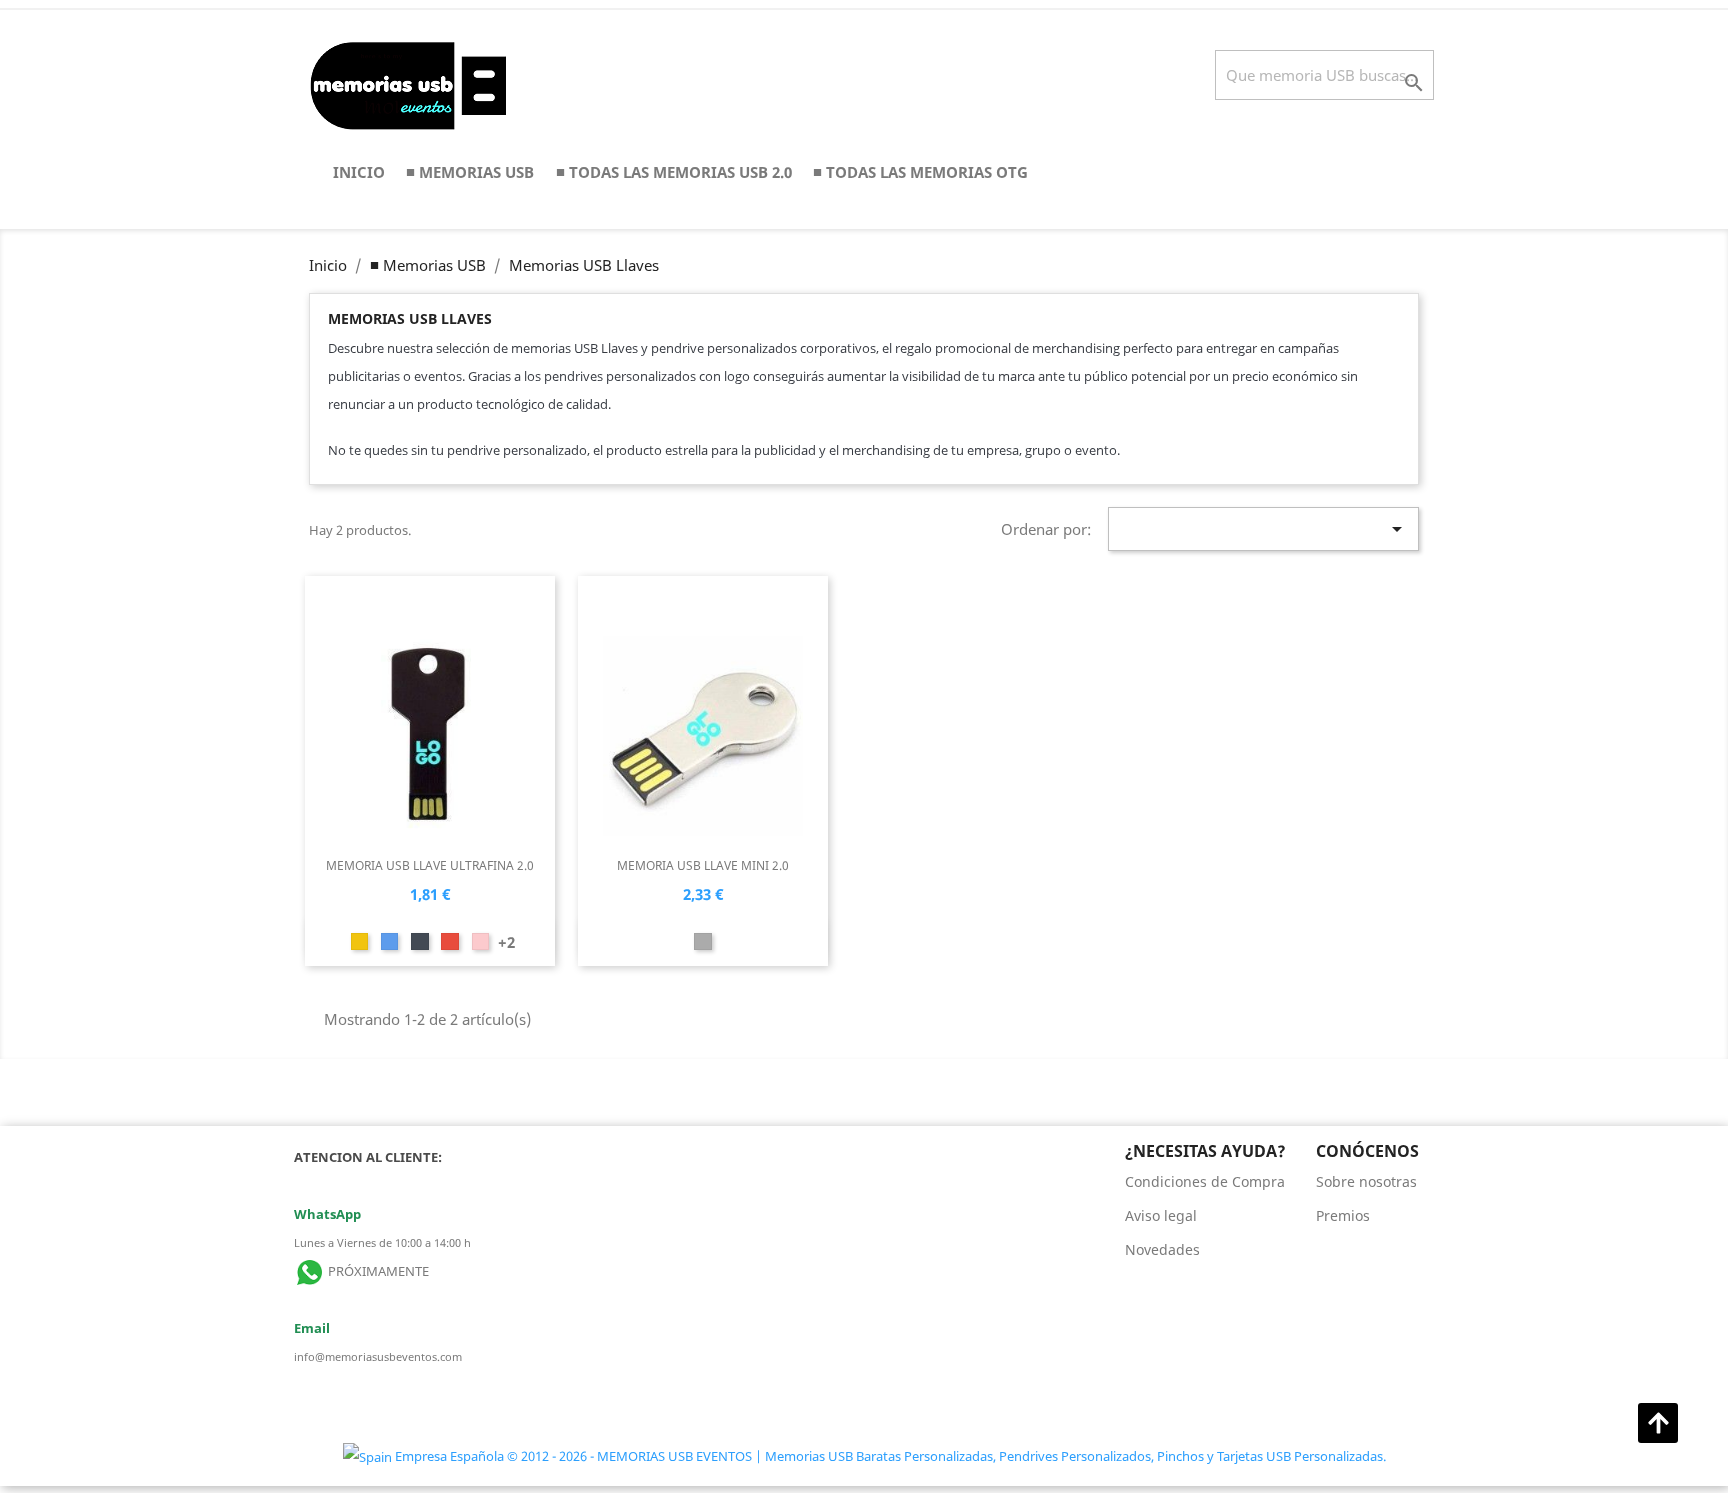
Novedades (1162, 1249)
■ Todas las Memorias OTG (920, 172)
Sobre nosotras (1366, 1181)
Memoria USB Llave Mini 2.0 (703, 865)
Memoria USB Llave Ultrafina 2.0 (430, 865)
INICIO (359, 172)
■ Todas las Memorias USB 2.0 (674, 172)
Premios (1343, 1215)
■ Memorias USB (470, 172)
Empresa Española (449, 1456)
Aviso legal (1161, 1215)
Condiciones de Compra (1205, 1181)
